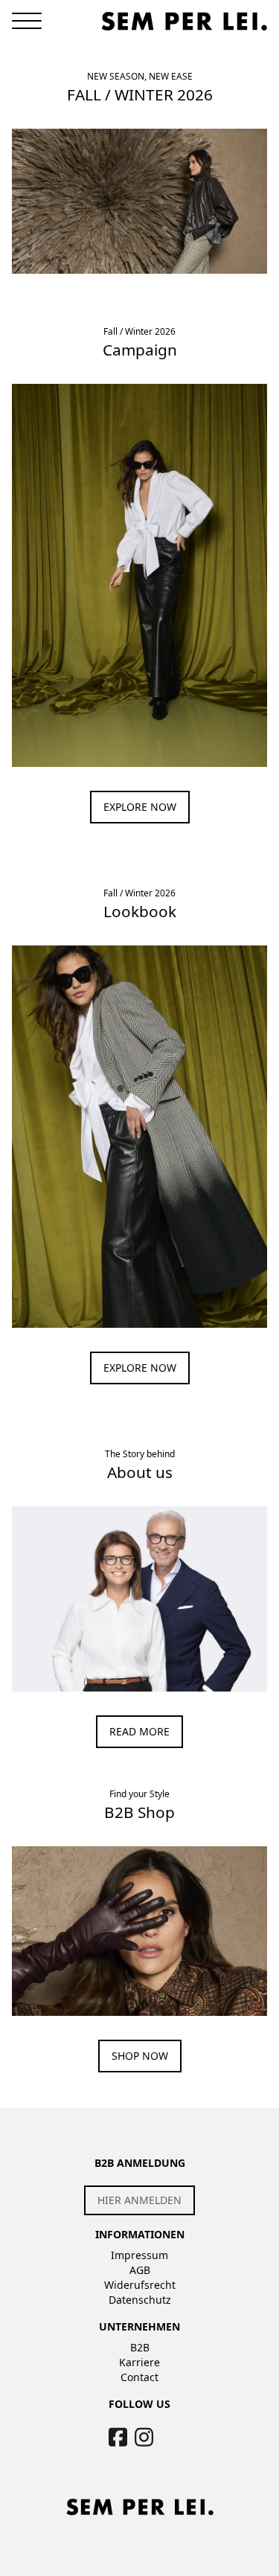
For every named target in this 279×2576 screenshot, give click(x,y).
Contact (139, 2377)
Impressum (139, 2255)
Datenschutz (140, 2300)
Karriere (139, 2362)
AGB (140, 2270)
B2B (140, 2347)
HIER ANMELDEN (139, 2200)
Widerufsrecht (140, 2285)
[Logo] (185, 21)
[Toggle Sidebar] (27, 21)
